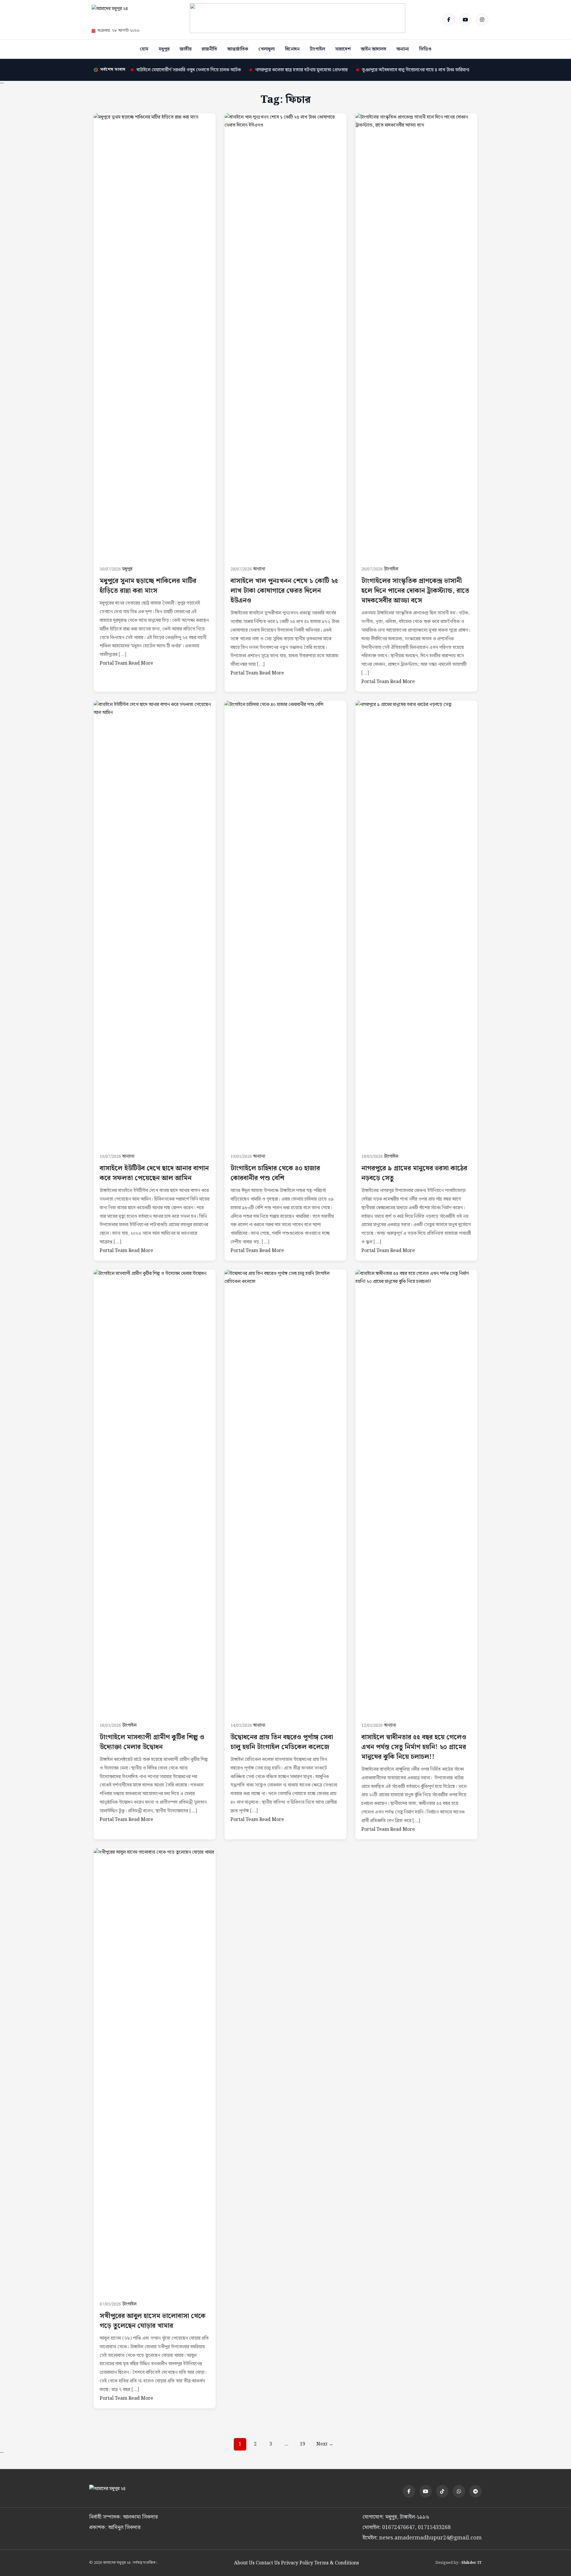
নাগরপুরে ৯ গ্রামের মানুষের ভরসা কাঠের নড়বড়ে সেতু (414, 1173)
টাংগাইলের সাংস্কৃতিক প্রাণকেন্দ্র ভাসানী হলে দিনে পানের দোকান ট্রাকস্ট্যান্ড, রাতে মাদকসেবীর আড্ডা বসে (415, 591)
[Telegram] (476, 2491)
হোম (144, 49)
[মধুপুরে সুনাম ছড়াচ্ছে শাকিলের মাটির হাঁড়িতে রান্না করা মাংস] (155, 336)
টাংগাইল (317, 49)
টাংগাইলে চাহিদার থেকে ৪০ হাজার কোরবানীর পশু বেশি (275, 1173)
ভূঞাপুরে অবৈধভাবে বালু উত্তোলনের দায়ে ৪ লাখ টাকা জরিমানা (416, 70)
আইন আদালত (374, 49)
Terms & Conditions (337, 2563)
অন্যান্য (403, 49)
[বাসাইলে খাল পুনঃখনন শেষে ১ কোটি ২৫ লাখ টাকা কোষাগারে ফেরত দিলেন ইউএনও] (285, 336)
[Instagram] (482, 20)
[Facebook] (449, 20)
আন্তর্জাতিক (238, 49)
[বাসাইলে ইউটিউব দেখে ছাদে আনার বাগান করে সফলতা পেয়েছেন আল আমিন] (155, 924)
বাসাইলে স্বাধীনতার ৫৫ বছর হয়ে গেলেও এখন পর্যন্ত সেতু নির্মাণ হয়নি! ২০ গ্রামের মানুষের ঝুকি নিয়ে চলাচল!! (414, 1747)
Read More (141, 663)
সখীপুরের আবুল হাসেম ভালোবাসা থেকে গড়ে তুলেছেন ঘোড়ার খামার (153, 2321)
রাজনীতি (209, 49)
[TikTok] (442, 2491)
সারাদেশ (343, 49)
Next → (325, 2444)
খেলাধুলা (267, 49)
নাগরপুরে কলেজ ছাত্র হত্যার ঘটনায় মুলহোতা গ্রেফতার (301, 70)
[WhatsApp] (459, 2491)
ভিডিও (425, 49)
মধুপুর (164, 49)
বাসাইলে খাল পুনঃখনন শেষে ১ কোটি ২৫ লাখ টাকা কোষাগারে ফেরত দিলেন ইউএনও (284, 591)
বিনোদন (292, 49)
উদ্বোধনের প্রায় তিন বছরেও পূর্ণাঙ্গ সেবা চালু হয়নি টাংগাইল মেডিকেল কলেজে (282, 1742)
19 (302, 2444)
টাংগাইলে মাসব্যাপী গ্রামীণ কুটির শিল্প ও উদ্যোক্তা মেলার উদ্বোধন (152, 1742)
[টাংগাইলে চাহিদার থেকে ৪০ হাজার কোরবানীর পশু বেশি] (285, 924)
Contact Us (268, 2563)
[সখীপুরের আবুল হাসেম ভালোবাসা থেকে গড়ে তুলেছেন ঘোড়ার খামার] (155, 2071)
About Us (244, 2563)
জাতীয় (186, 49)
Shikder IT (472, 2563)
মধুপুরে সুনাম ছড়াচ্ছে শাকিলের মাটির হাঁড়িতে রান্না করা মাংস (148, 586)
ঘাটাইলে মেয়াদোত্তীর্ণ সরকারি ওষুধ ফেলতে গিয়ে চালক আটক (189, 70)
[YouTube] (465, 20)
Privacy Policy (297, 2563)
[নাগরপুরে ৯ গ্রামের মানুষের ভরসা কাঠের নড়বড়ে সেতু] (416, 924)
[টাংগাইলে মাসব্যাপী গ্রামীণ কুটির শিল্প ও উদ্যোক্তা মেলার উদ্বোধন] (155, 1493)
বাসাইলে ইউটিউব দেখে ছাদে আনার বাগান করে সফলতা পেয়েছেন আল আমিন (154, 1173)
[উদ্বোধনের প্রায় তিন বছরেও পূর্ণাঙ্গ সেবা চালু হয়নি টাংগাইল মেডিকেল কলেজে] (285, 1493)
